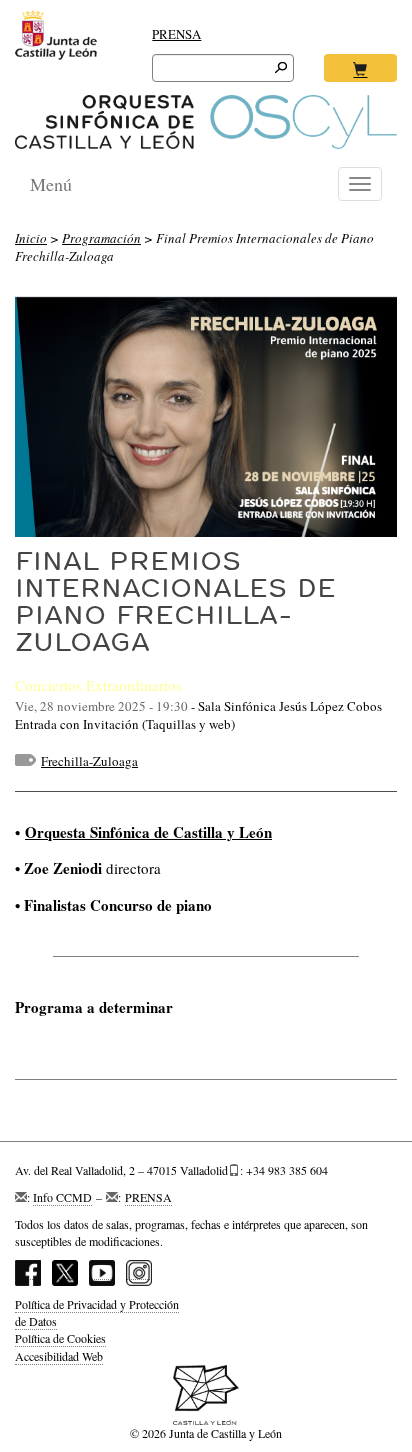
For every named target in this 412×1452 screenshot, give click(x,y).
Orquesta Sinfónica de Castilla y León (148, 832)
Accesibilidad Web (59, 1356)
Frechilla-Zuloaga (89, 761)
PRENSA (176, 34)
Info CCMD (62, 1197)
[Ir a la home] (206, 122)
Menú (51, 184)
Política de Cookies (60, 1338)
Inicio (31, 238)
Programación (101, 238)
